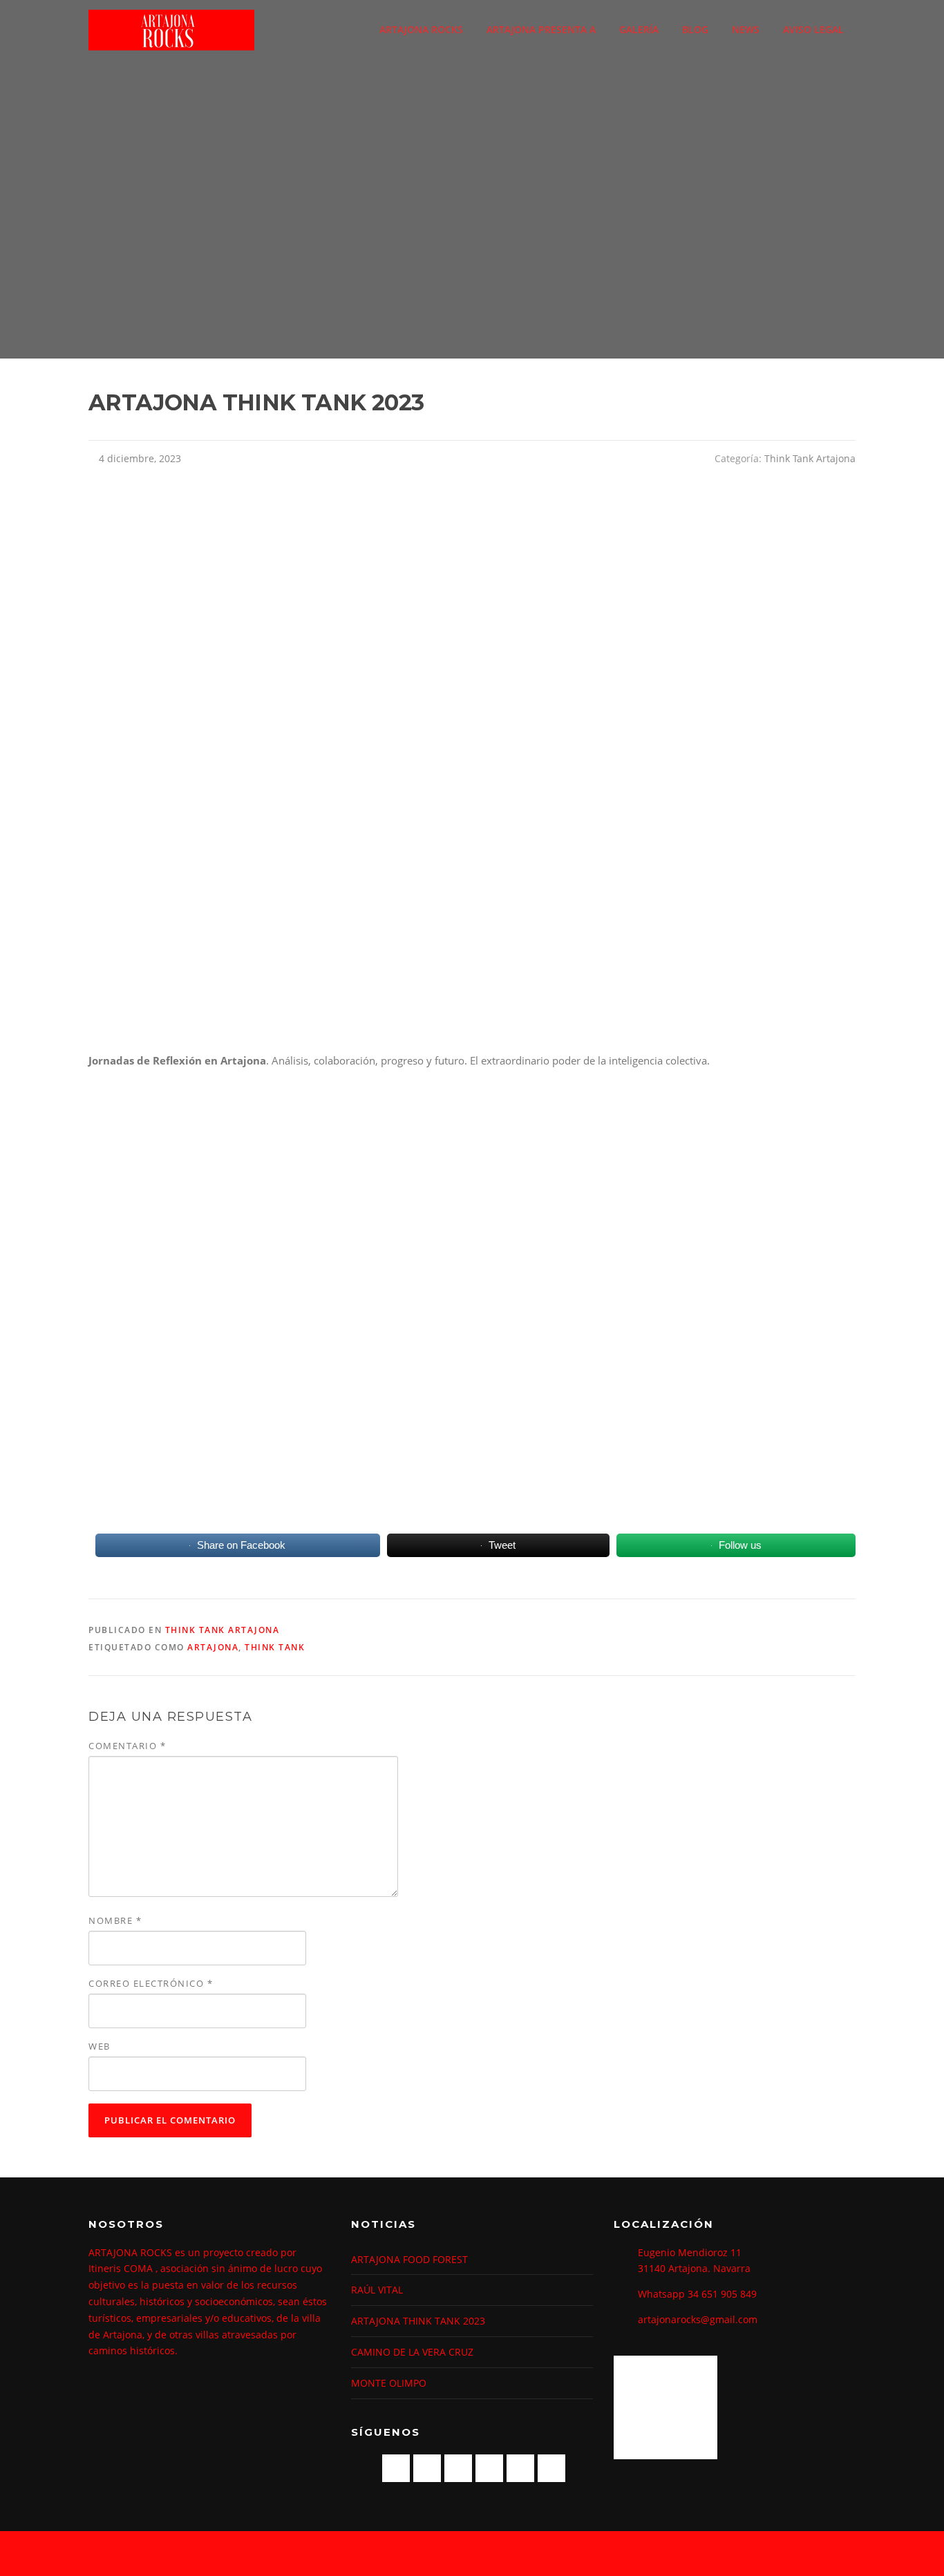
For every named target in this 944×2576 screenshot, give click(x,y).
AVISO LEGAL (813, 29)
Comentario (127, 1746)
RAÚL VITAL (377, 2290)
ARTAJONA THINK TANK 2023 (418, 2321)
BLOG (695, 29)
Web (100, 2046)
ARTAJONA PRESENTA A (541, 29)
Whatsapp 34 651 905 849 (697, 2294)
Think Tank (275, 1647)
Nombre (115, 1920)
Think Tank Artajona (810, 458)
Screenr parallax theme (734, 2554)
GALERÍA (639, 29)
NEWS (746, 29)
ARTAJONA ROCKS (421, 29)
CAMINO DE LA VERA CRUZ (412, 2352)
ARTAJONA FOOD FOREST (409, 2259)
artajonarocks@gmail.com (698, 2319)
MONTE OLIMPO (389, 2383)
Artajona (213, 1647)
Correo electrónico (151, 1983)
